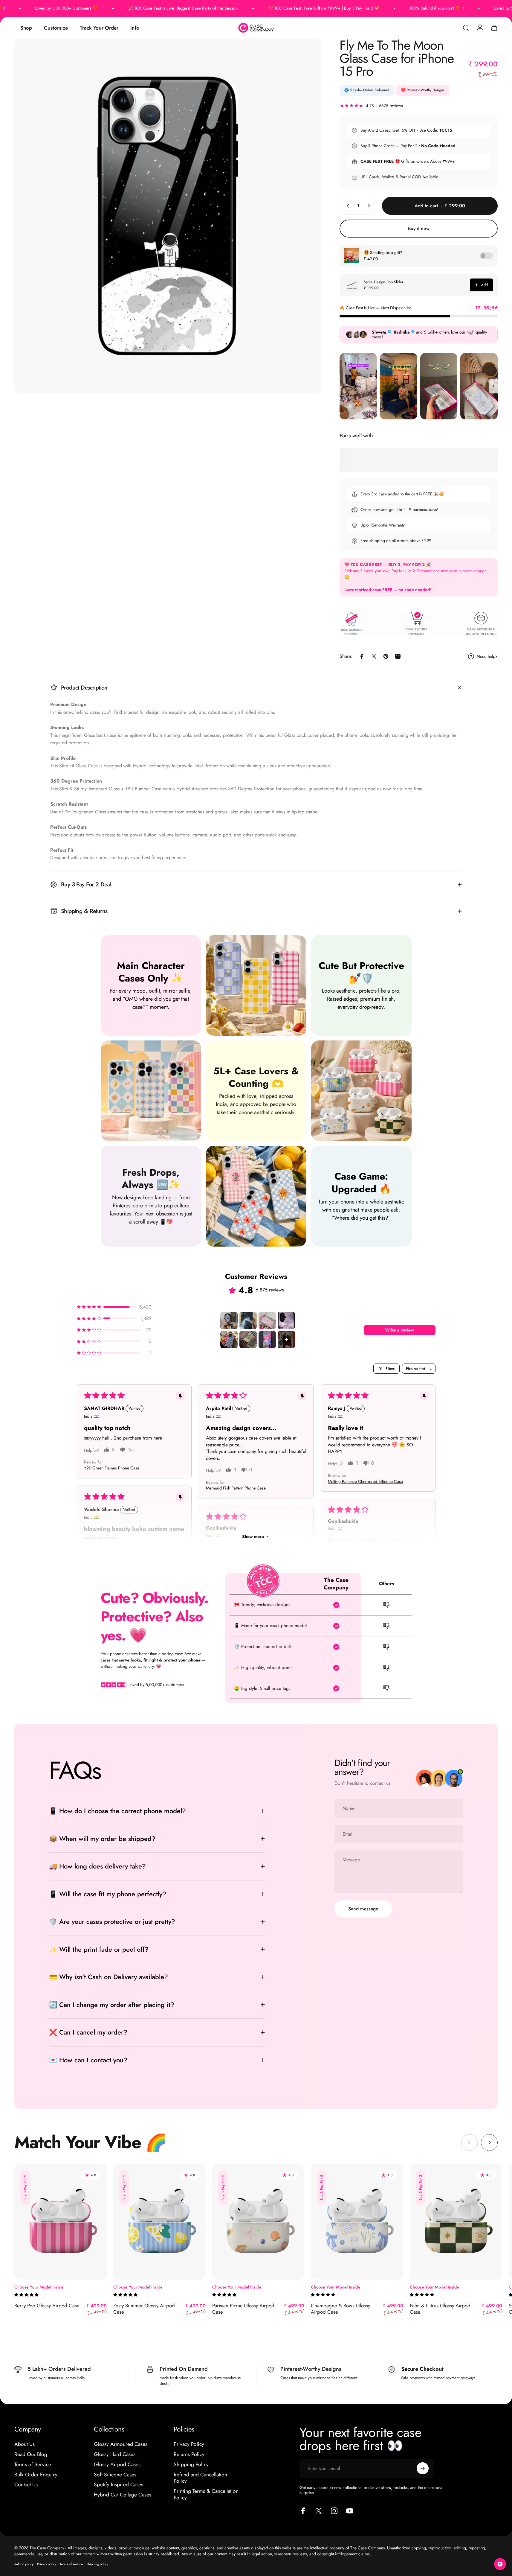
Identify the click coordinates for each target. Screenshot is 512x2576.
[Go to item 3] (267, 1320)
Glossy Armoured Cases (121, 2444)
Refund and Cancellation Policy (200, 2478)
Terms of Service (33, 2464)
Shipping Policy (191, 2464)
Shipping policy (97, 2564)
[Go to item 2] (248, 1320)
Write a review (399, 1330)
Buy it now (419, 228)
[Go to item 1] (229, 1320)
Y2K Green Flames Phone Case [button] (112, 1468)
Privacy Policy (189, 2444)
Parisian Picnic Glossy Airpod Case (243, 2309)
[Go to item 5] (229, 1340)
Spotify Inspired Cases (119, 2485)
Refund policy (24, 2564)
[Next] (489, 2143)
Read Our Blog (31, 2455)
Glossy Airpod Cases (117, 2464)
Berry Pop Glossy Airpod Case (47, 2306)
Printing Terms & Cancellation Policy (206, 2495)
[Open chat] (500, 2564)
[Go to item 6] (248, 1340)
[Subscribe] (423, 2468)
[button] (114, 1307)
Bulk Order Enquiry (36, 2475)
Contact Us (26, 2485)
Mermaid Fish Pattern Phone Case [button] (236, 1488)
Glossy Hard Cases (115, 2455)
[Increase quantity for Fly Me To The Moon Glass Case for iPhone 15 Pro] (370, 206)
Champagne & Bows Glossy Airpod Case (340, 2309)
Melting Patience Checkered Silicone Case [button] (365, 1482)
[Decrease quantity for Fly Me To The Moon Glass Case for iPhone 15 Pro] (347, 206)
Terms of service (71, 2564)
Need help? (487, 657)
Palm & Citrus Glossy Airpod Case (440, 2309)
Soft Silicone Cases (115, 2475)
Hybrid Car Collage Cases (123, 2495)
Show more (253, 1536)
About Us (25, 2444)
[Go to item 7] (267, 1340)
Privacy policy (47, 2564)
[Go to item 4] (286, 1320)
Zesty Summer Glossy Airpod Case (144, 2309)
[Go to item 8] (286, 1340)
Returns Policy (189, 2455)
